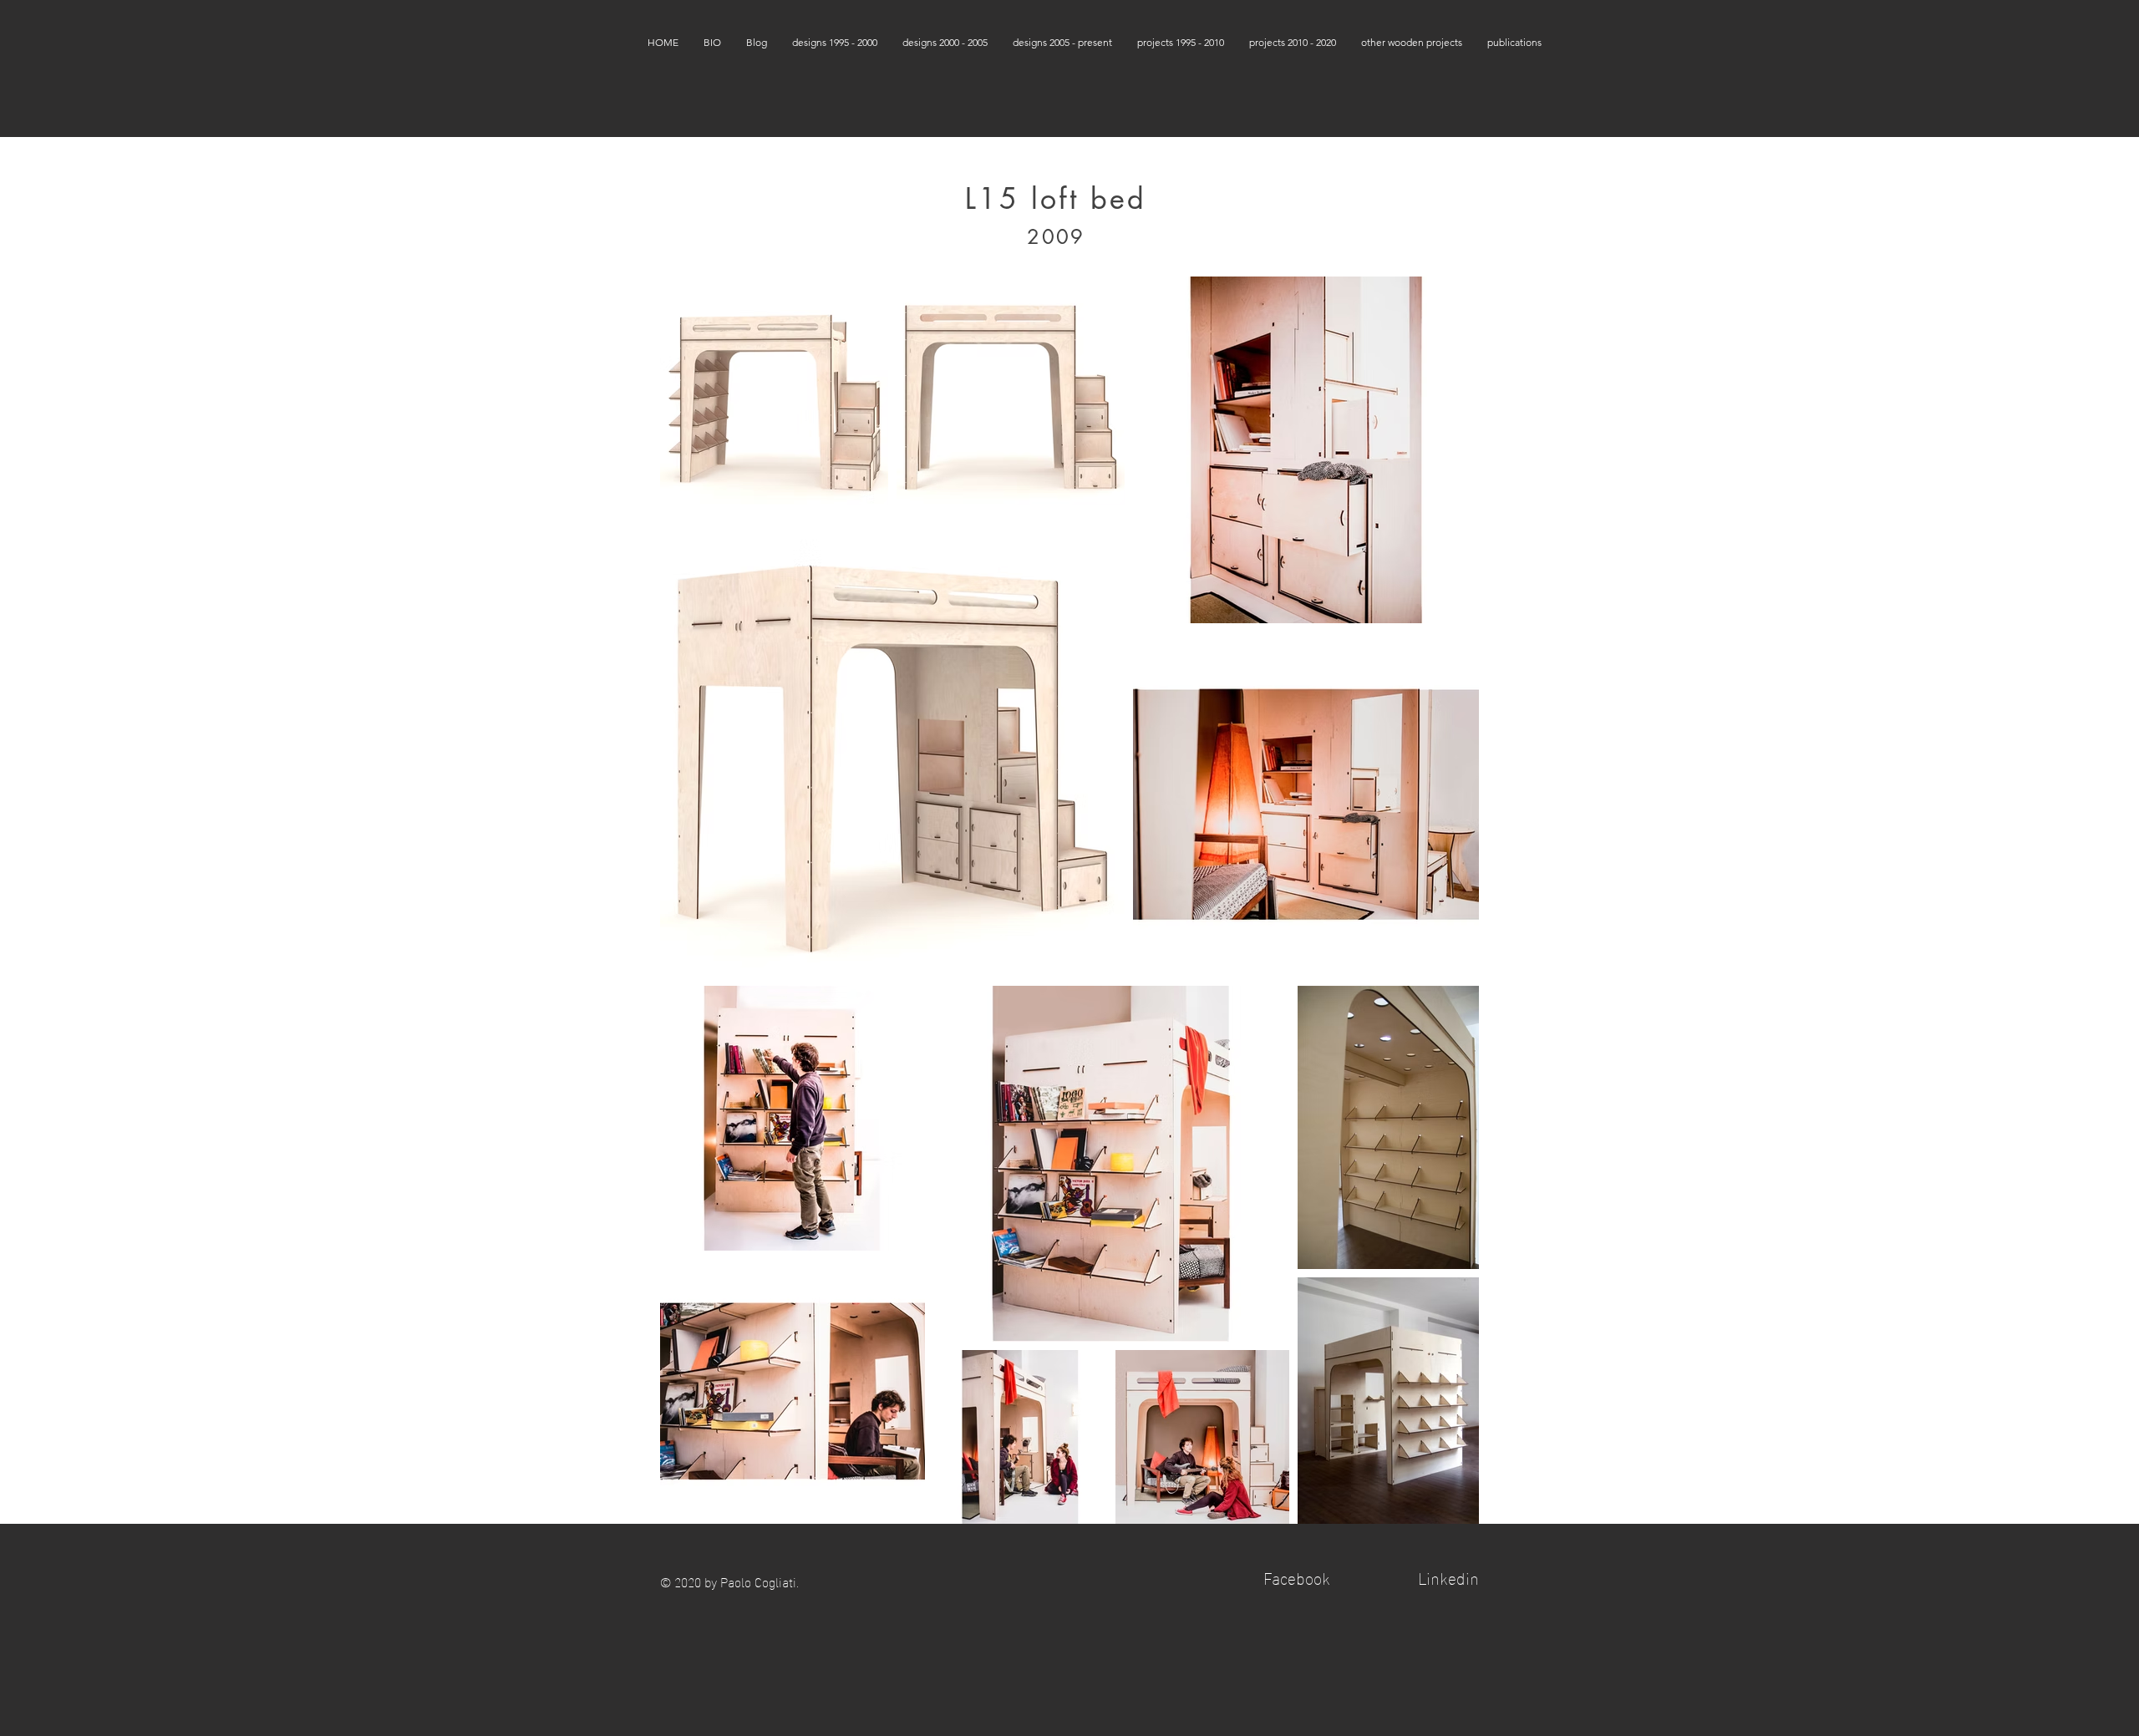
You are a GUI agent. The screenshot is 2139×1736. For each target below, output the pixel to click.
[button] (835, 42)
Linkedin (1448, 1576)
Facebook (1297, 1576)
